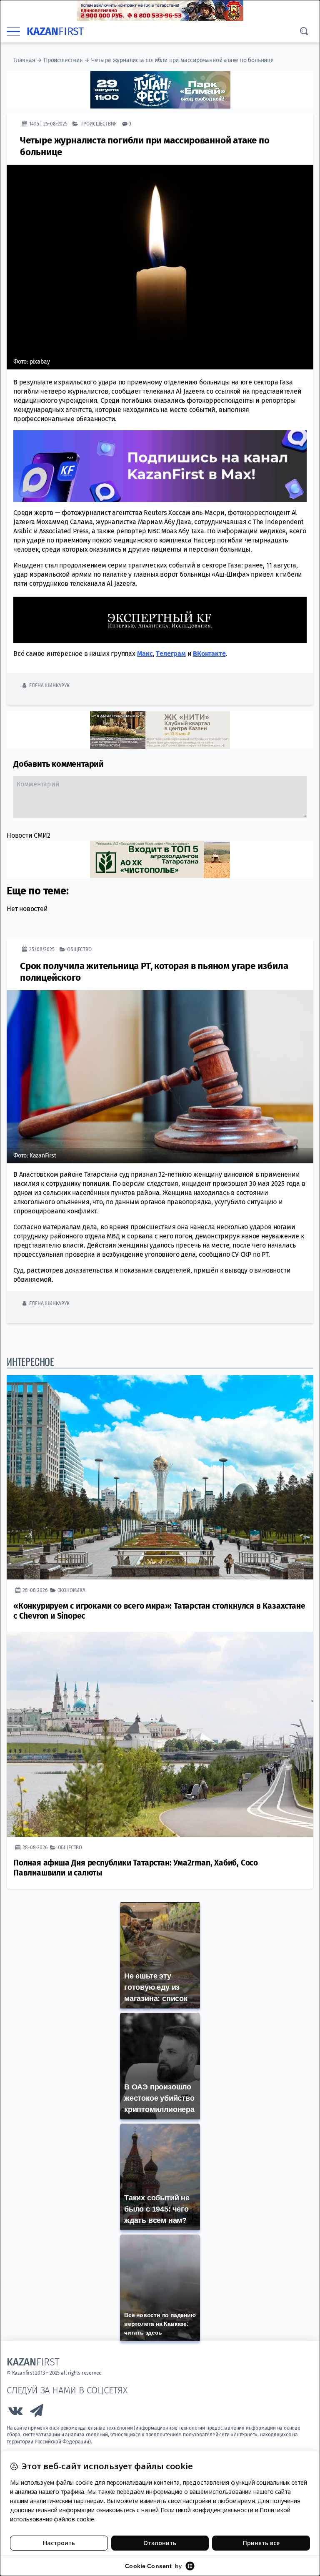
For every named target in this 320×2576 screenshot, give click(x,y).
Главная (24, 60)
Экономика (72, 1590)
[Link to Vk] (15, 2413)
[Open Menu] (13, 32)
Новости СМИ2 (29, 835)
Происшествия (63, 60)
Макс (145, 654)
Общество (79, 949)
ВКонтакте (209, 654)
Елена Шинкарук (49, 685)
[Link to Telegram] (37, 2413)
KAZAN (55, 31)
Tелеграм (171, 654)
